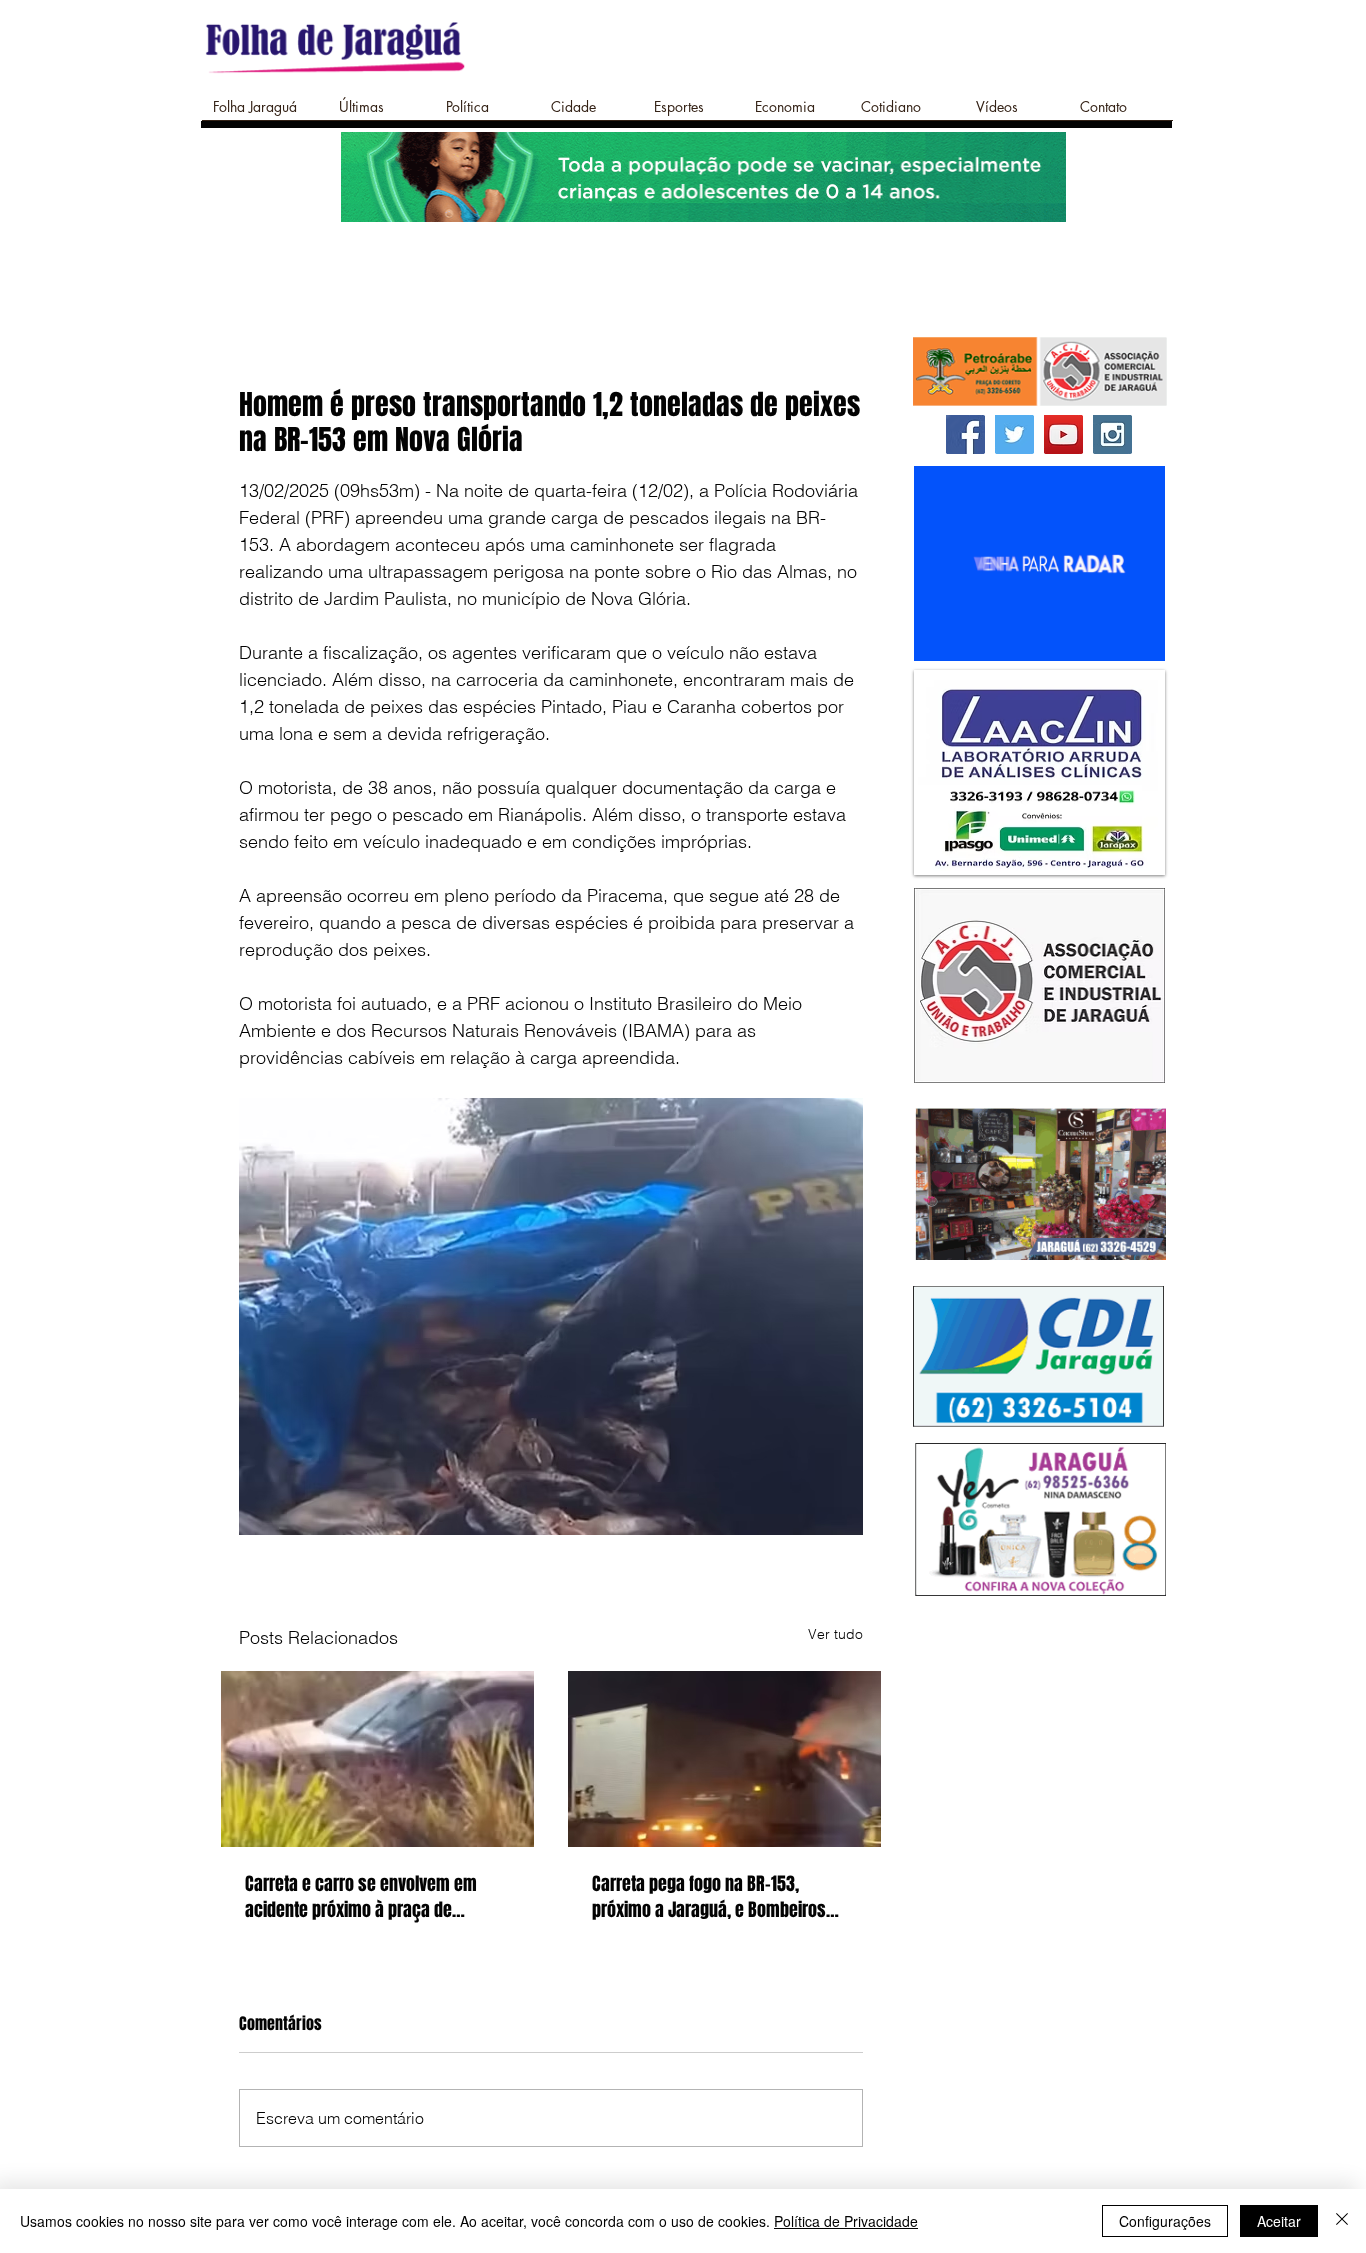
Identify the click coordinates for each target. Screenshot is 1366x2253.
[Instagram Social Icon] (1112, 434)
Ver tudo (835, 1634)
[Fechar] (1342, 2221)
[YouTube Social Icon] (1063, 434)
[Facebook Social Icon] (965, 434)
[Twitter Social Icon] (1014, 434)
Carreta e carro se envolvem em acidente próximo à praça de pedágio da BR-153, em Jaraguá (361, 1897)
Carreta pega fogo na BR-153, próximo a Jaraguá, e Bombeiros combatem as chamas (709, 1897)
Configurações (1165, 2221)
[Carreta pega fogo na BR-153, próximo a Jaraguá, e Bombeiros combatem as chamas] (724, 1759)
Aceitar (1279, 2221)
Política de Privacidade (846, 2221)
